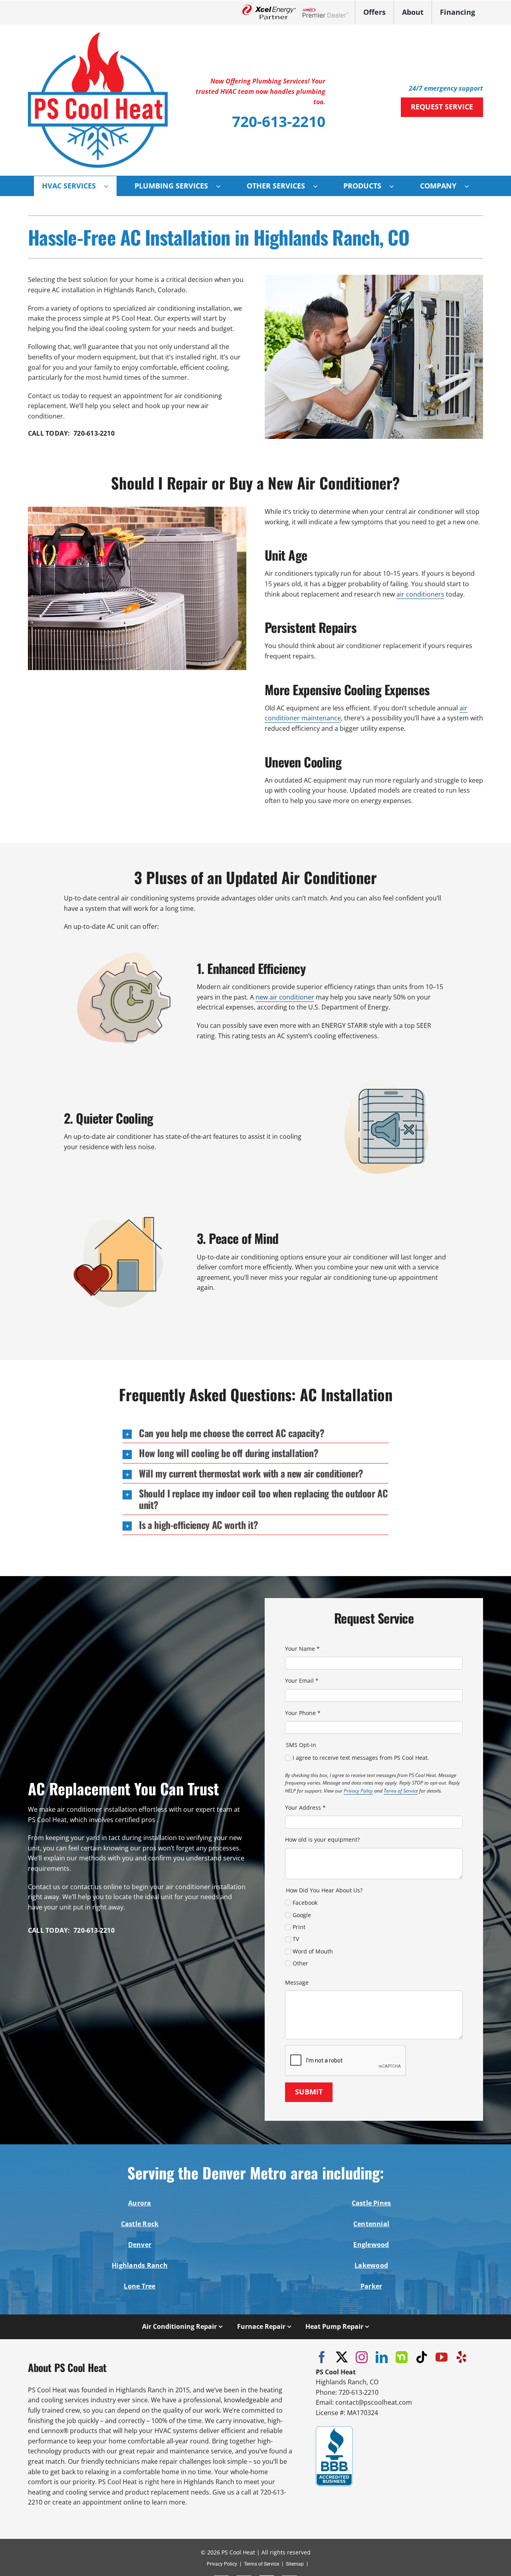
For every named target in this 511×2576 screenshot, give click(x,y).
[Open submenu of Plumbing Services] (222, 186)
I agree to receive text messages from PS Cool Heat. (361, 1758)
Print (299, 1927)
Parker (371, 2286)
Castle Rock (140, 2224)
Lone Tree (140, 2286)
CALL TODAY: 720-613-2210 (71, 433)
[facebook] (322, 2357)
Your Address (305, 1808)
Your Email (302, 1681)
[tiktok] (422, 2357)
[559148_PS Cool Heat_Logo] (98, 36)
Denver (140, 2245)
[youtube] (442, 2357)
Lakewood (371, 2265)
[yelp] (461, 2357)
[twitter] (342, 2357)
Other (300, 1963)
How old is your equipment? (322, 1839)
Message (297, 1982)
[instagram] (362, 2357)
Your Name (302, 1649)
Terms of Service (401, 1791)
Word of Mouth (313, 1951)
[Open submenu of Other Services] (319, 186)
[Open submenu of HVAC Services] (110, 186)
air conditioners (420, 594)
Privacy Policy (358, 1791)
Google (302, 1915)
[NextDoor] (402, 2357)
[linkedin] (382, 2357)
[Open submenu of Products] (396, 186)
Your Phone (303, 1713)
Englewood (371, 2245)
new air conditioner (285, 997)
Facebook (305, 1903)
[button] (255, 1433)
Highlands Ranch (140, 2265)
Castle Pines (371, 2203)
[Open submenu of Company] (471, 186)
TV (296, 1939)
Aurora (140, 2203)
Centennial (371, 2224)
